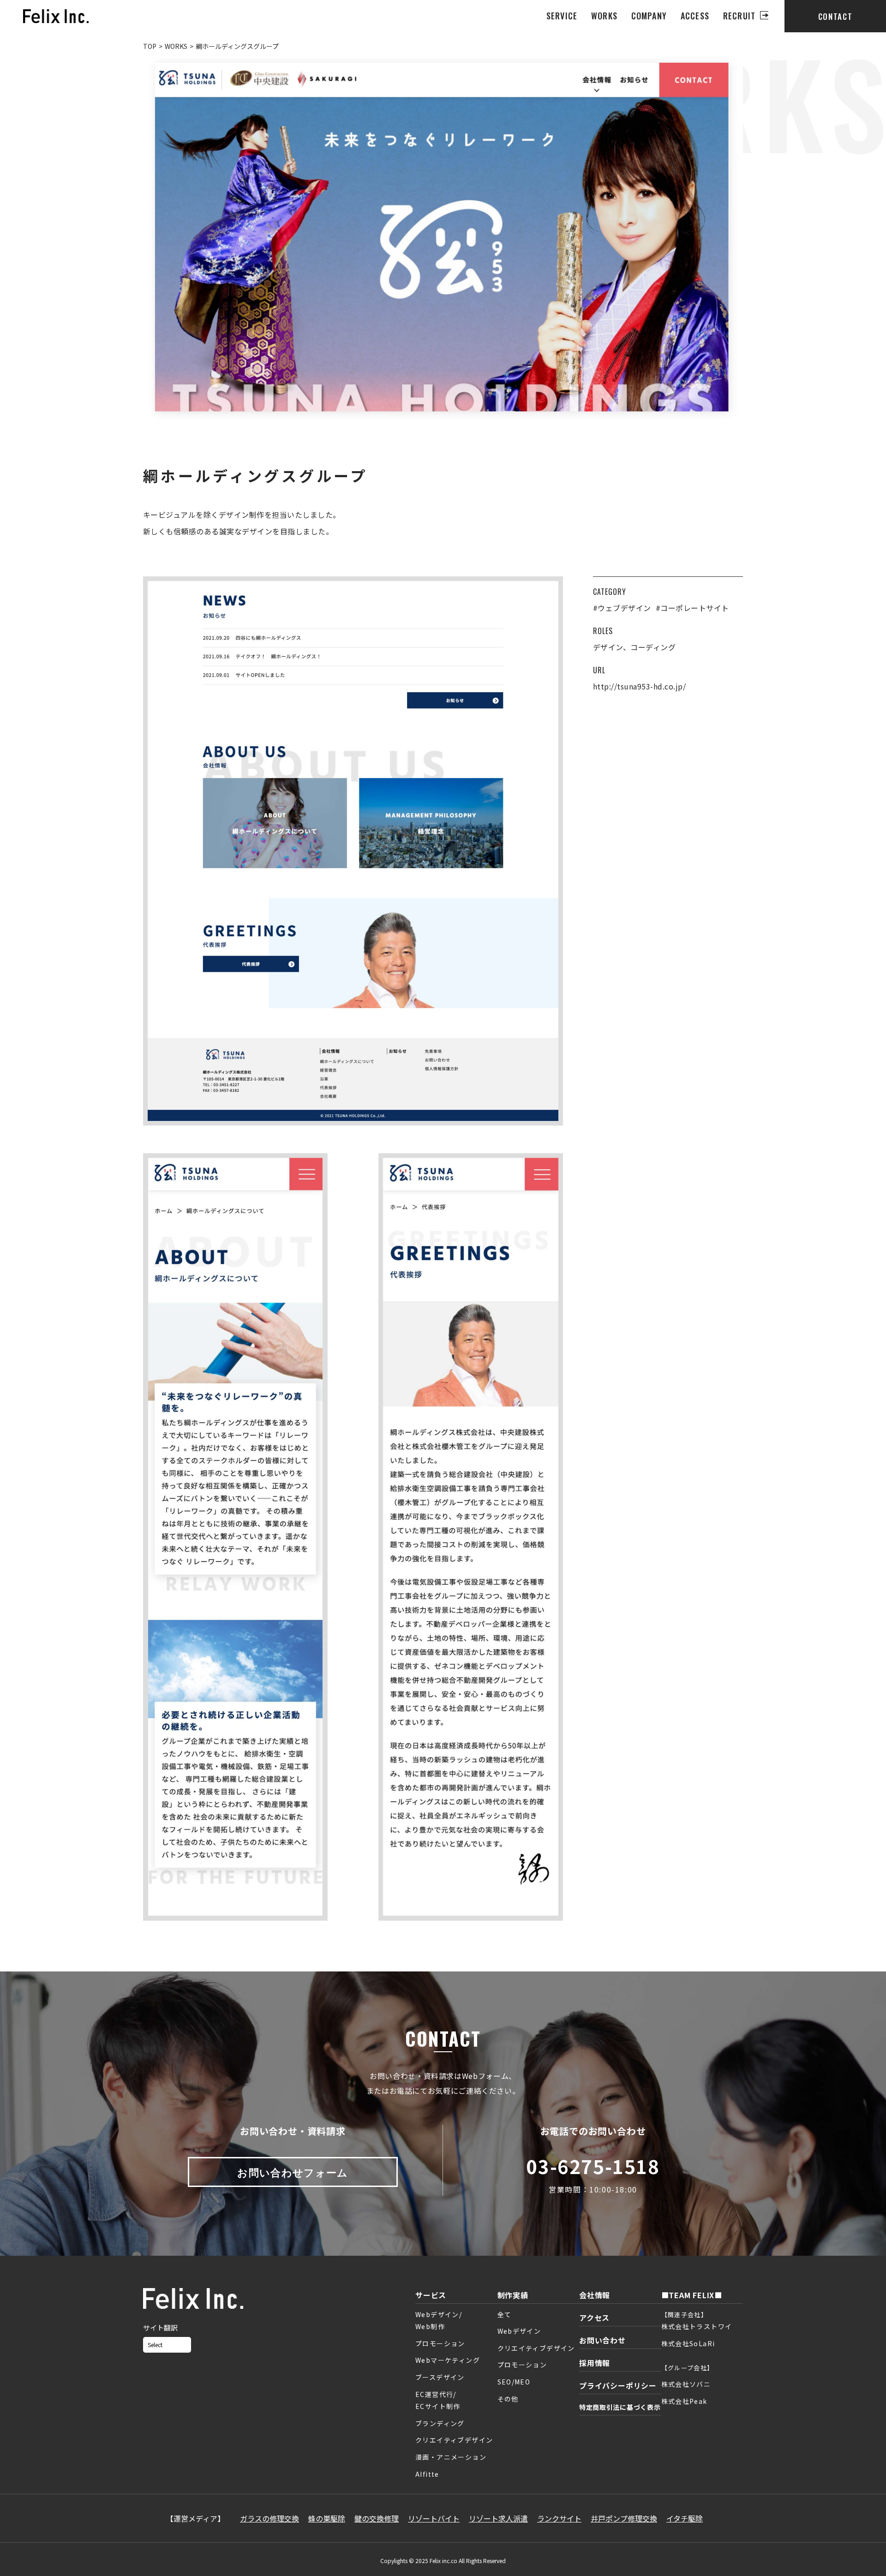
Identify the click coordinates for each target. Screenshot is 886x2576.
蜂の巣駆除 (327, 2518)
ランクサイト (559, 2518)
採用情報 (595, 2363)
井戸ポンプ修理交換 (624, 2518)
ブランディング (440, 2423)
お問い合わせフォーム (293, 2172)
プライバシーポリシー (618, 2385)
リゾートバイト (434, 2518)
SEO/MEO (514, 2382)
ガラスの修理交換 (269, 2518)
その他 (508, 2399)
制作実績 (513, 2295)
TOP (150, 46)
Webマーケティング (448, 2360)
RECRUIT (739, 16)
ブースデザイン (440, 2377)
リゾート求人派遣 (498, 2518)
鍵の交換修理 (377, 2518)
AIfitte (427, 2474)
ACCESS (695, 16)
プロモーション (440, 2343)
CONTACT (835, 16)
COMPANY (649, 16)
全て (505, 2314)
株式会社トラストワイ (697, 2326)
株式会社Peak (684, 2401)
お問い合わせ (602, 2340)
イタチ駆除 (685, 2518)
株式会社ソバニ (686, 2384)
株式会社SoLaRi (688, 2343)
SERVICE (562, 16)
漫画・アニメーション (451, 2457)
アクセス (594, 2318)
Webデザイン (519, 2331)
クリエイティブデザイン (454, 2440)
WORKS (604, 16)
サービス (431, 2295)
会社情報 (595, 2295)
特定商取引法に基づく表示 (620, 2407)
